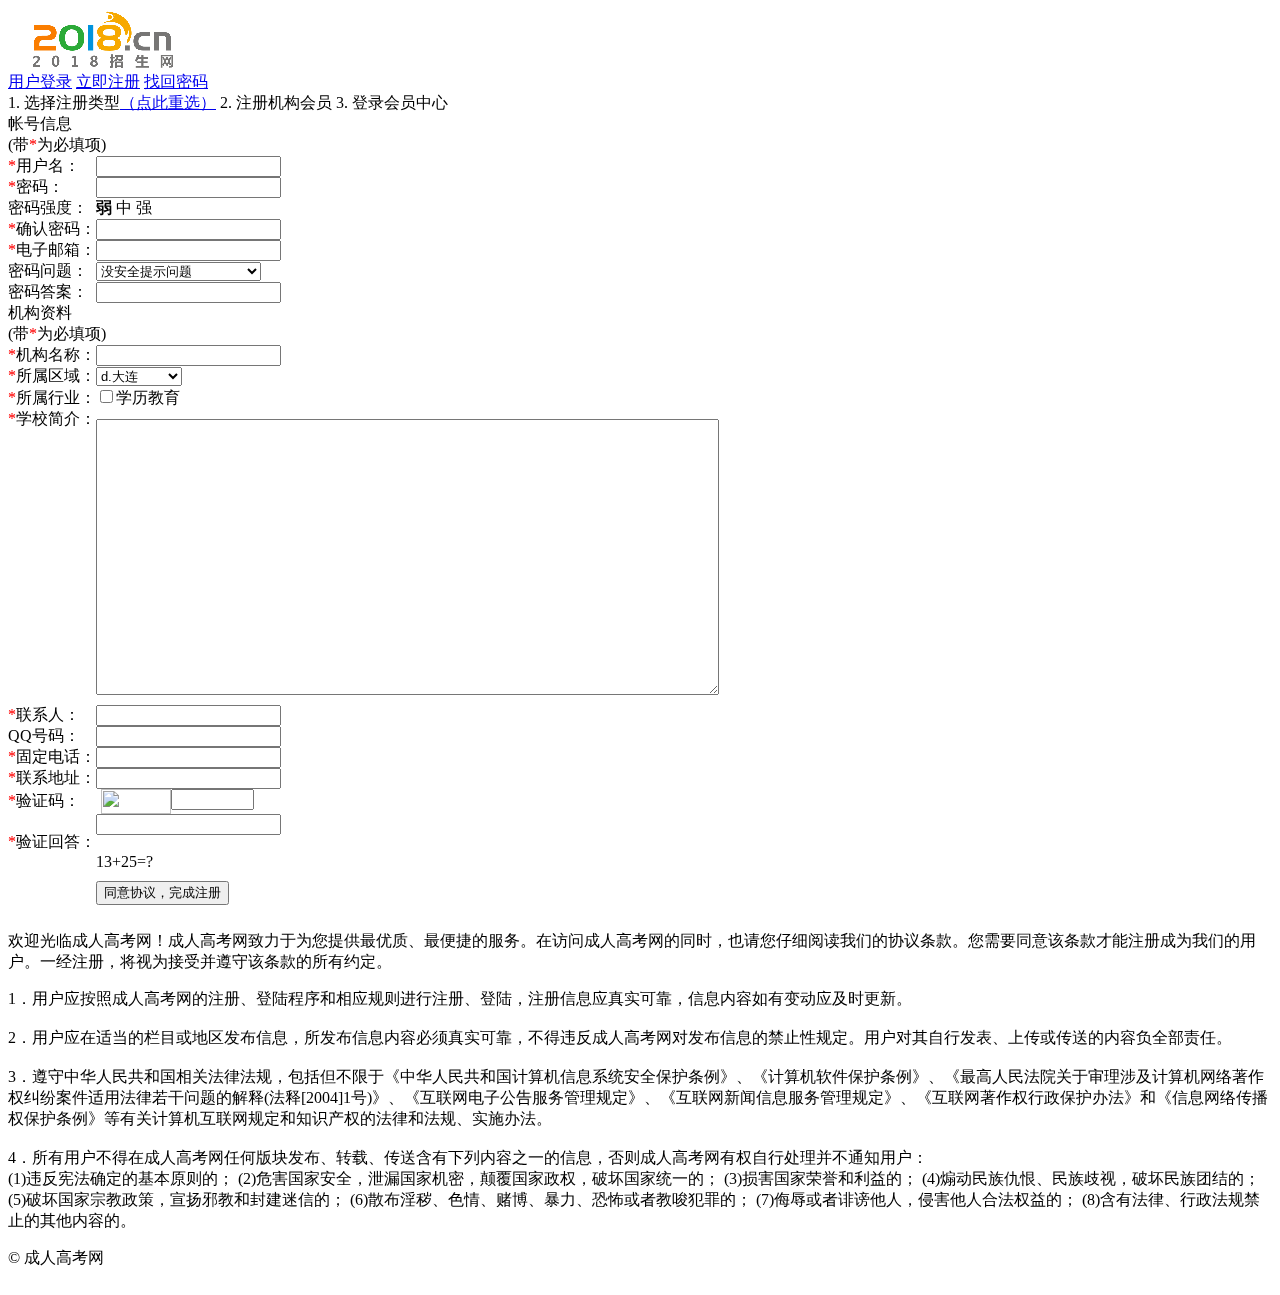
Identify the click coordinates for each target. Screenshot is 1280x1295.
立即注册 (108, 81)
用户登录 (40, 81)
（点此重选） (168, 102)
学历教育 (148, 397)
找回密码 (176, 81)
